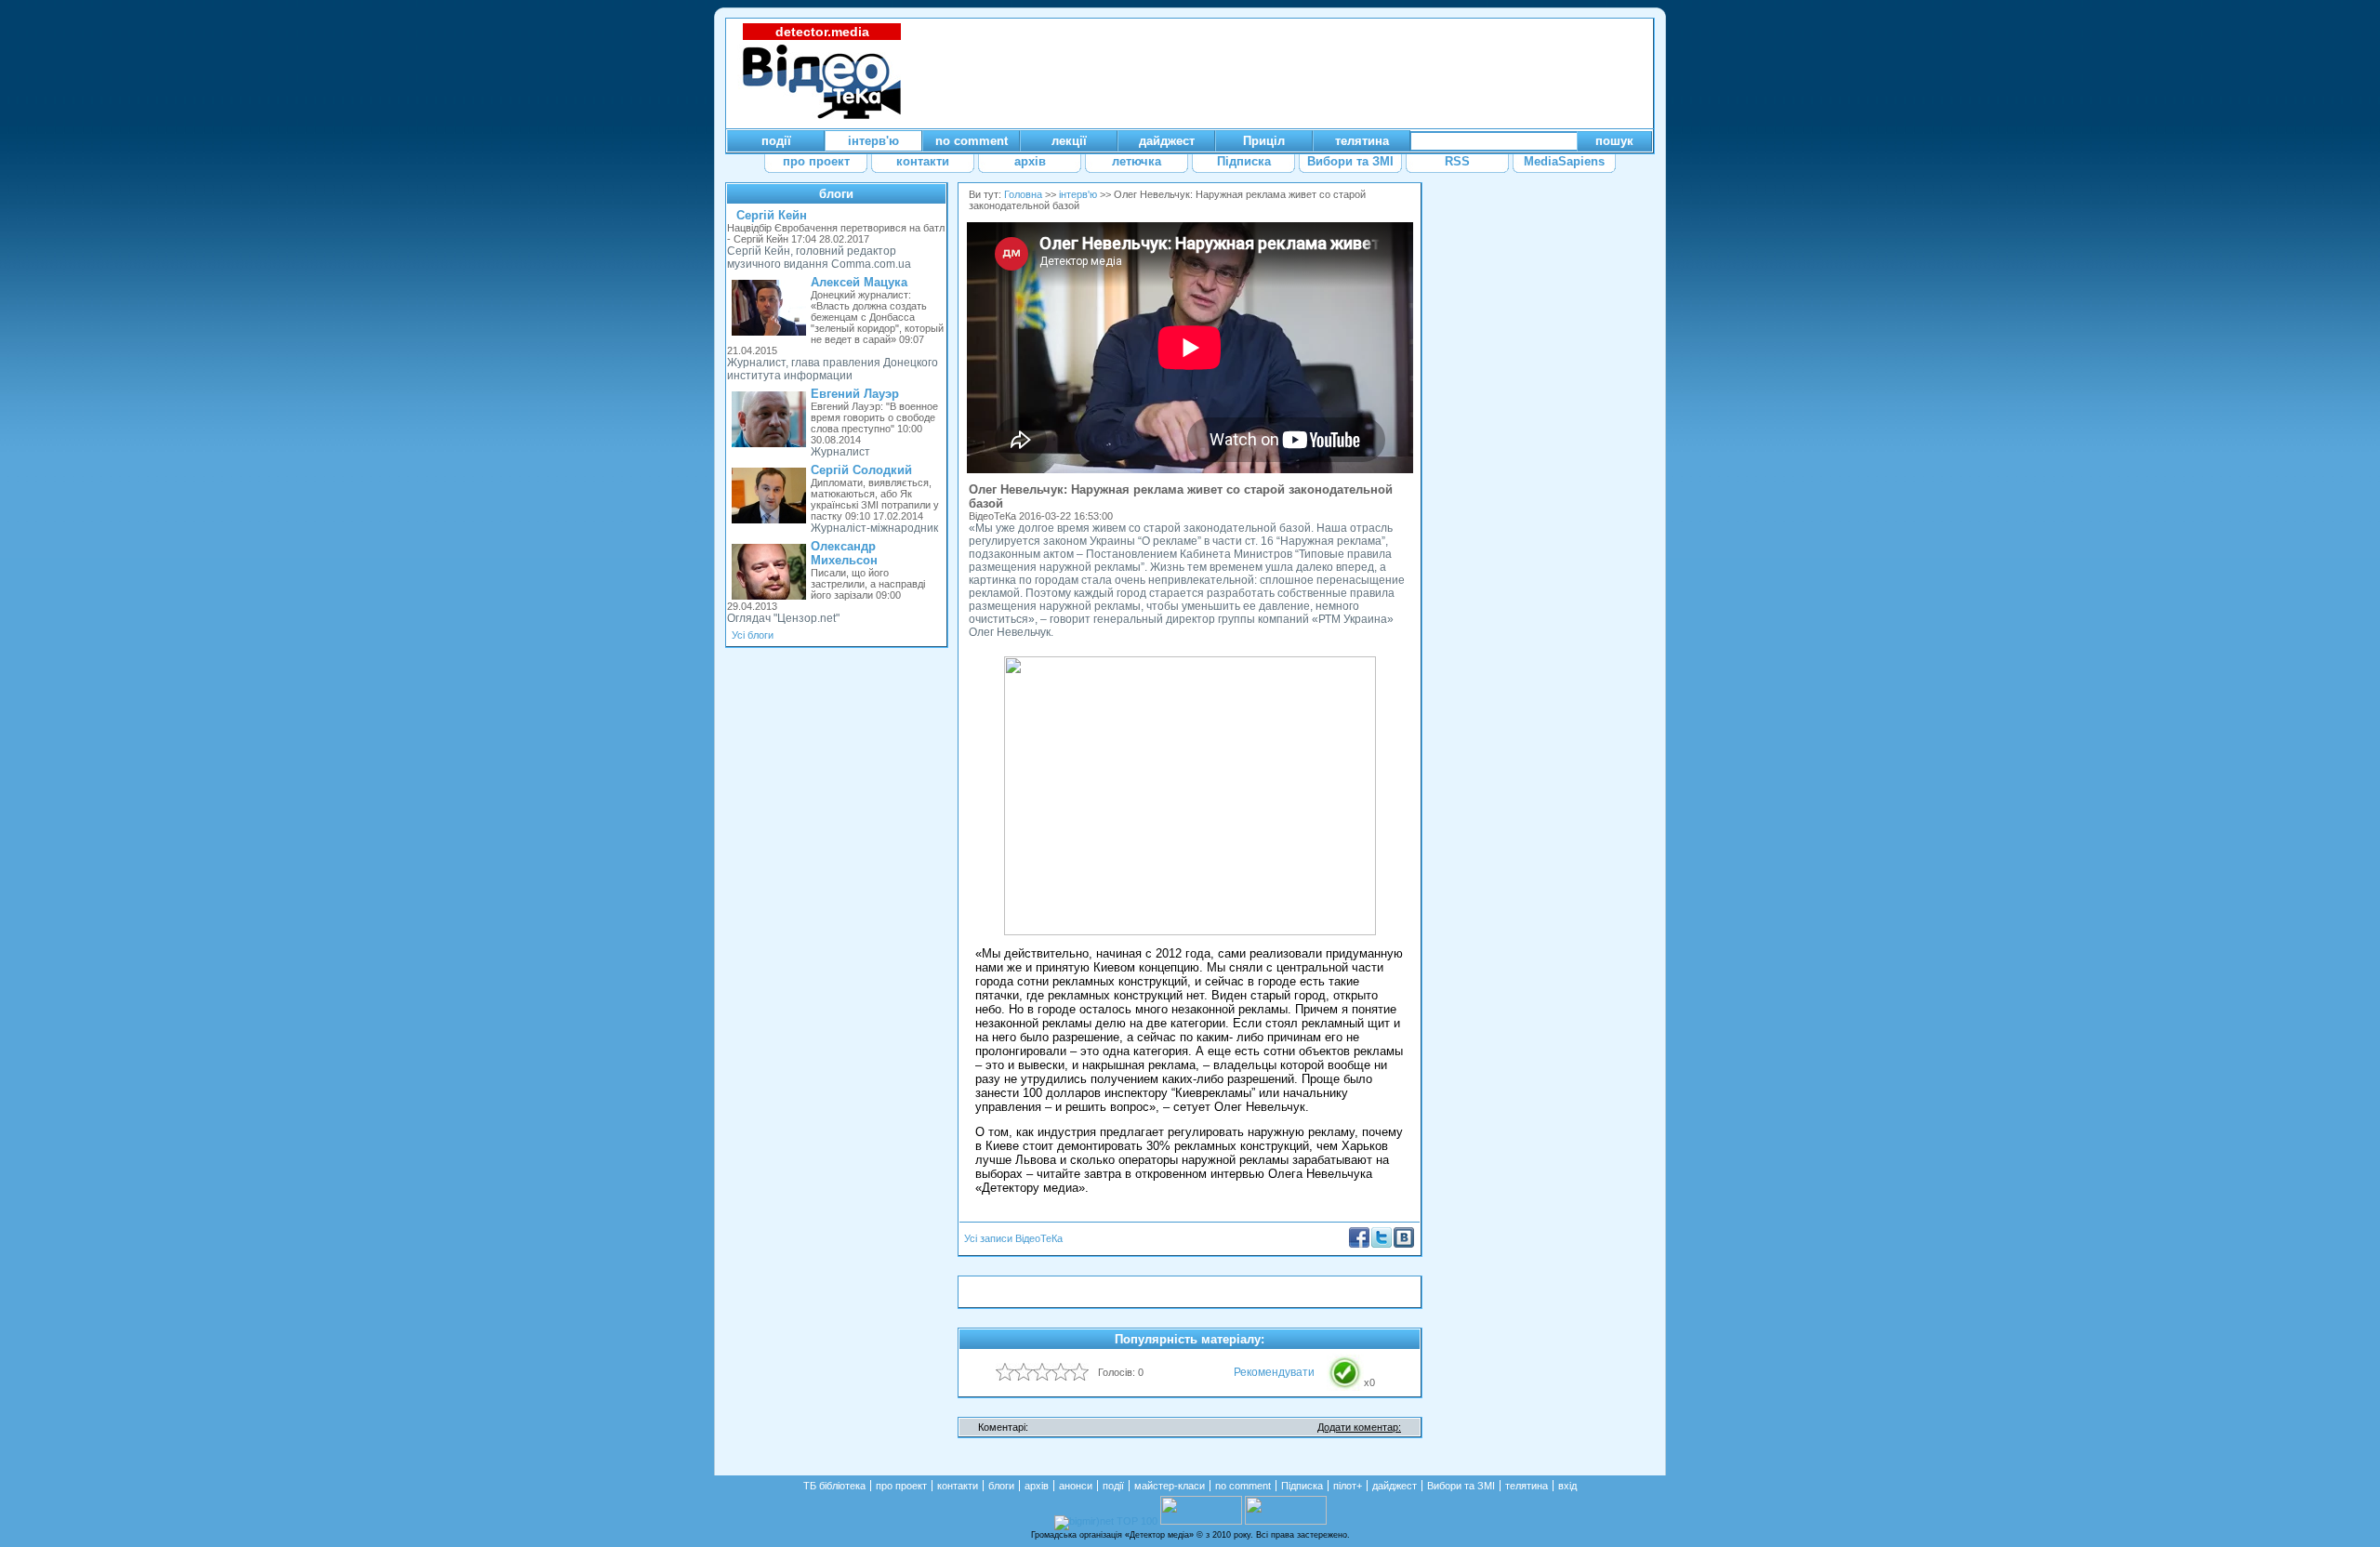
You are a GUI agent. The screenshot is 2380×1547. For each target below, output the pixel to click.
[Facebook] (1359, 1244)
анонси (1076, 1486)
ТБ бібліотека (834, 1486)
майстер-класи (1170, 1486)
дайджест (1395, 1486)
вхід (1567, 1486)
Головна (1023, 194)
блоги (836, 194)
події (1113, 1486)
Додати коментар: (1359, 1427)
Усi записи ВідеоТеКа (1013, 1238)
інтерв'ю (1078, 194)
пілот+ (1348, 1486)
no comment (1243, 1486)
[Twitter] (1382, 1244)
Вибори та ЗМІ (1461, 1486)
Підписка (1302, 1486)
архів (1037, 1486)
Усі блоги (753, 635)
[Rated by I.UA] (1201, 1521)
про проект (901, 1486)
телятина (1527, 1486)
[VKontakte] (1404, 1244)
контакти (958, 1486)
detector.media (822, 32)
